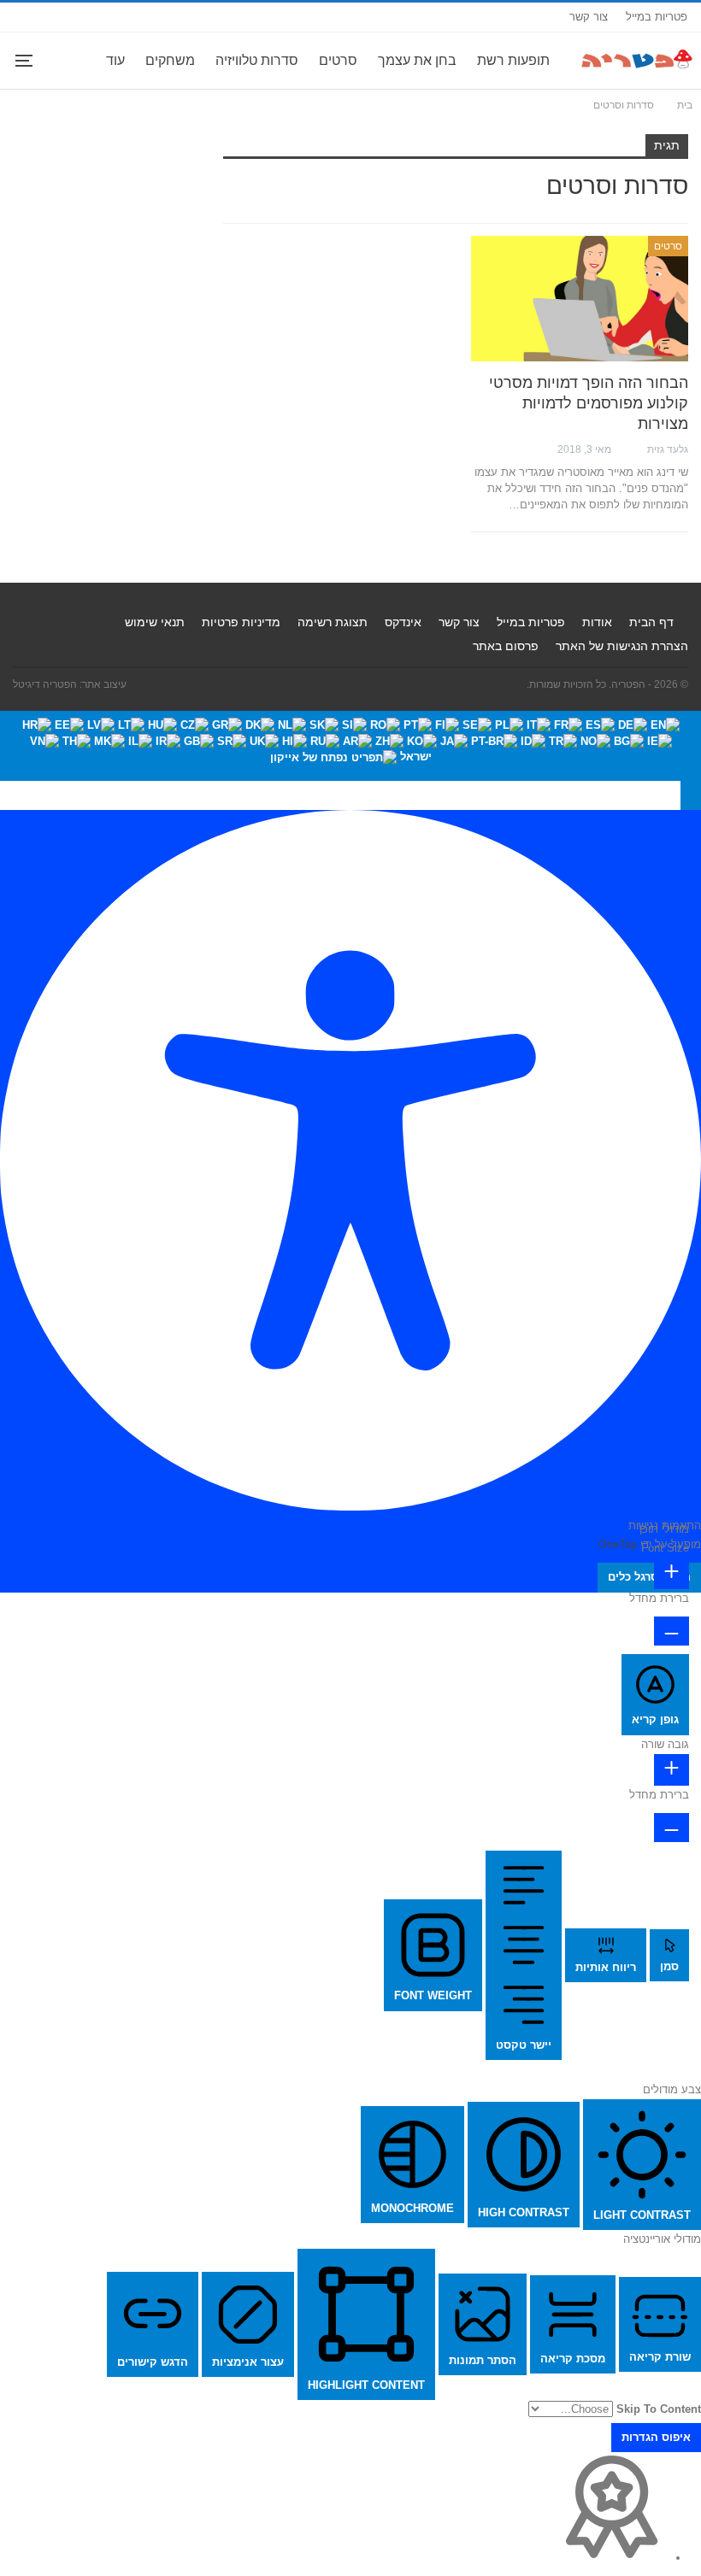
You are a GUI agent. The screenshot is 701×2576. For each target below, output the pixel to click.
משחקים (170, 60)
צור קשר (589, 17)
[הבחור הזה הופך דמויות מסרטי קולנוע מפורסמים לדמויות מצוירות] (580, 299)
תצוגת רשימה (333, 622)
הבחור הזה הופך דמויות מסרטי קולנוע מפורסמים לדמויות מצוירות (589, 403)
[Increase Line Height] (672, 1770)
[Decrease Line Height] (672, 1828)
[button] (691, 795)
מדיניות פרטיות (241, 622)
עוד (115, 60)
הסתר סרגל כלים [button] (649, 1577)
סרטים (338, 60)
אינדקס (403, 622)
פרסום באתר (506, 646)
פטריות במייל (657, 17)
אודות (597, 622)
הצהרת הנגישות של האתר (622, 646)
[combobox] (350, 746)
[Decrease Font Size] (672, 1631)
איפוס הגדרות (656, 2437)
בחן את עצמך (417, 60)
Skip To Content (659, 2409)
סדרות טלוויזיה (257, 60)
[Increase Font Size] (672, 1573)
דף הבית (651, 622)
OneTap (618, 1544)
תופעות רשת (513, 60)
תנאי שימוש (155, 622)
